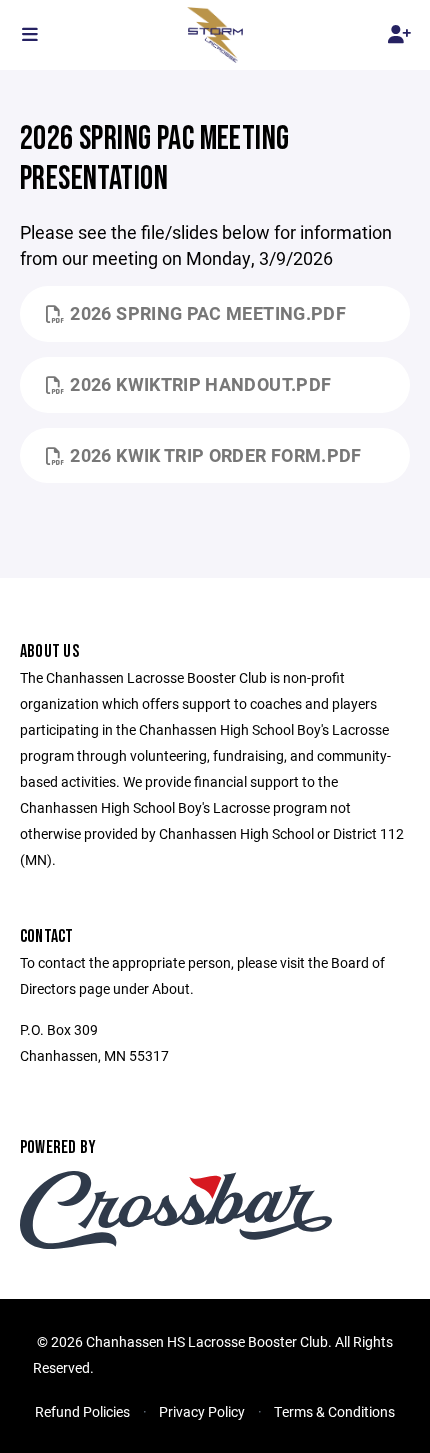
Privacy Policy (202, 1411)
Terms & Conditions (334, 1411)
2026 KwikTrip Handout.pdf (200, 384)
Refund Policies (82, 1411)
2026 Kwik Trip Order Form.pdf (215, 455)
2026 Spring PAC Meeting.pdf (208, 313)
